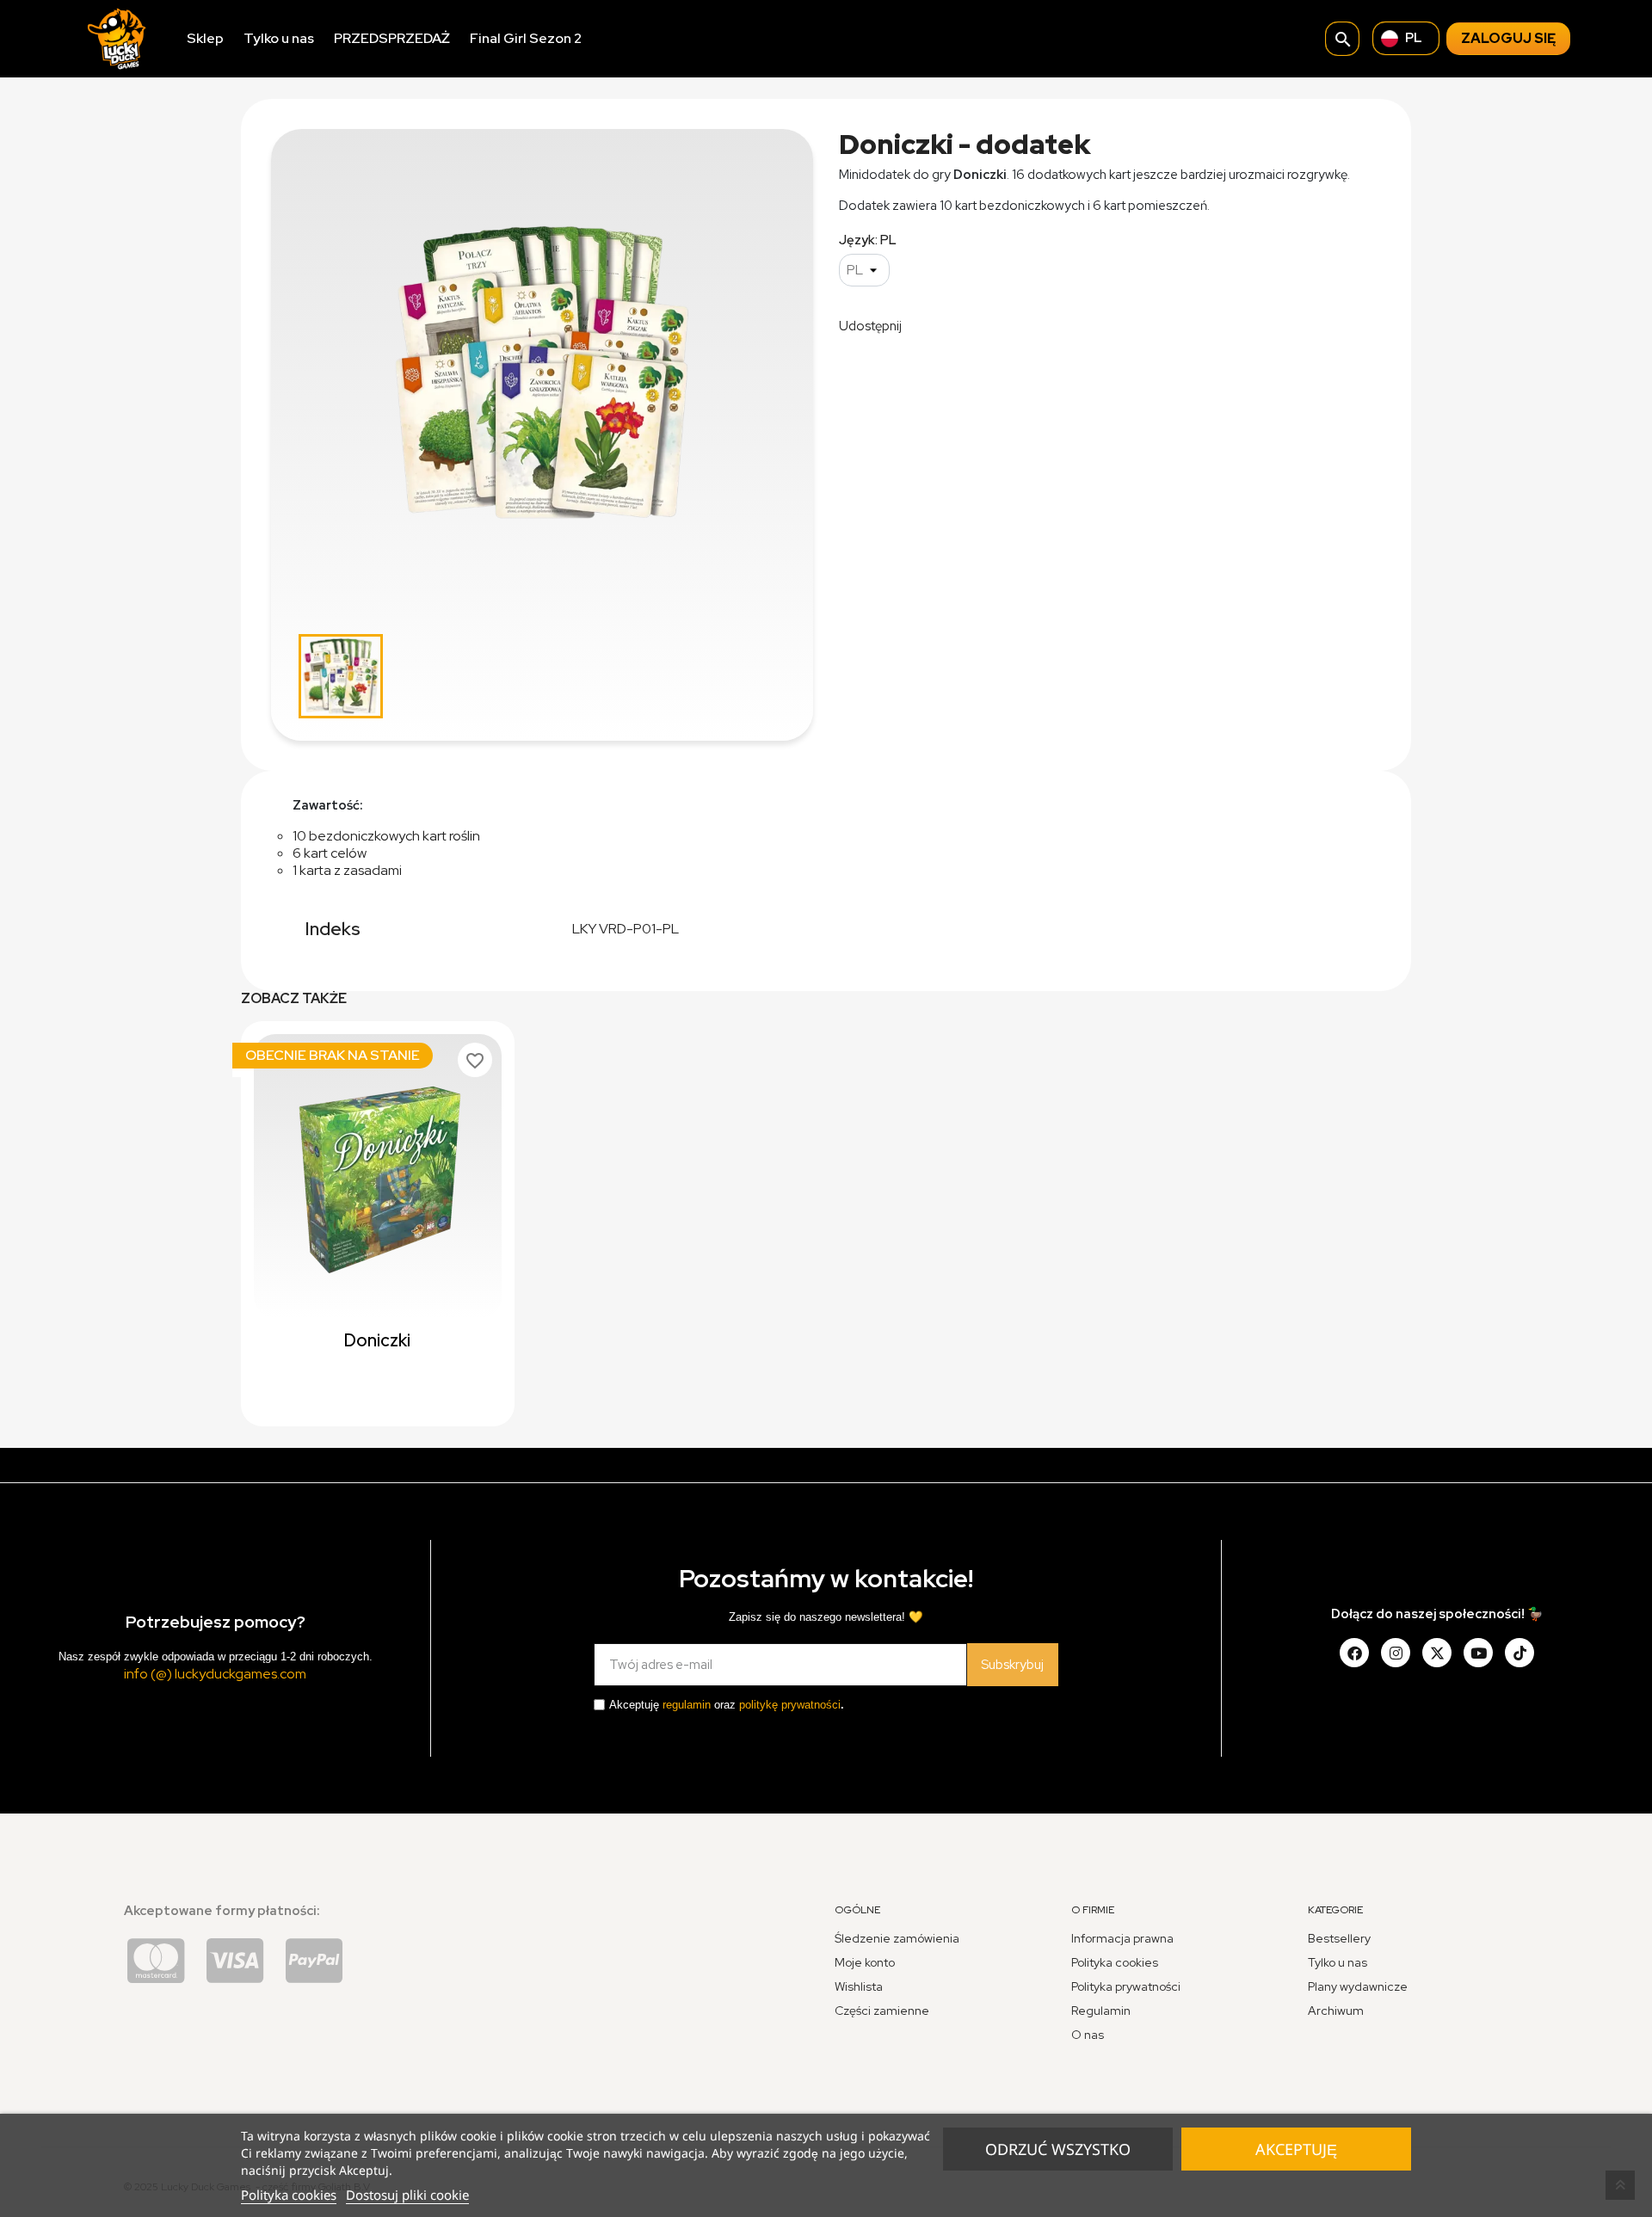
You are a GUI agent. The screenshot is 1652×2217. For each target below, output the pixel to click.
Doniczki (377, 1340)
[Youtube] (1478, 1653)
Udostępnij (926, 324)
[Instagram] (1396, 1653)
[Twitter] (1437, 1653)
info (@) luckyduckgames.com (215, 1674)
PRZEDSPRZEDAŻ (392, 38)
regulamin (687, 1705)
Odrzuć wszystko (1058, 2149)
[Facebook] (1354, 1653)
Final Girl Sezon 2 (526, 38)
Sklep (205, 38)
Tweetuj (970, 324)
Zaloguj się (1508, 38)
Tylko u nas (279, 38)
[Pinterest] (1519, 1653)
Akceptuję (1296, 2149)
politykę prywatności (790, 1705)
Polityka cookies (289, 2195)
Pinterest (1014, 324)
